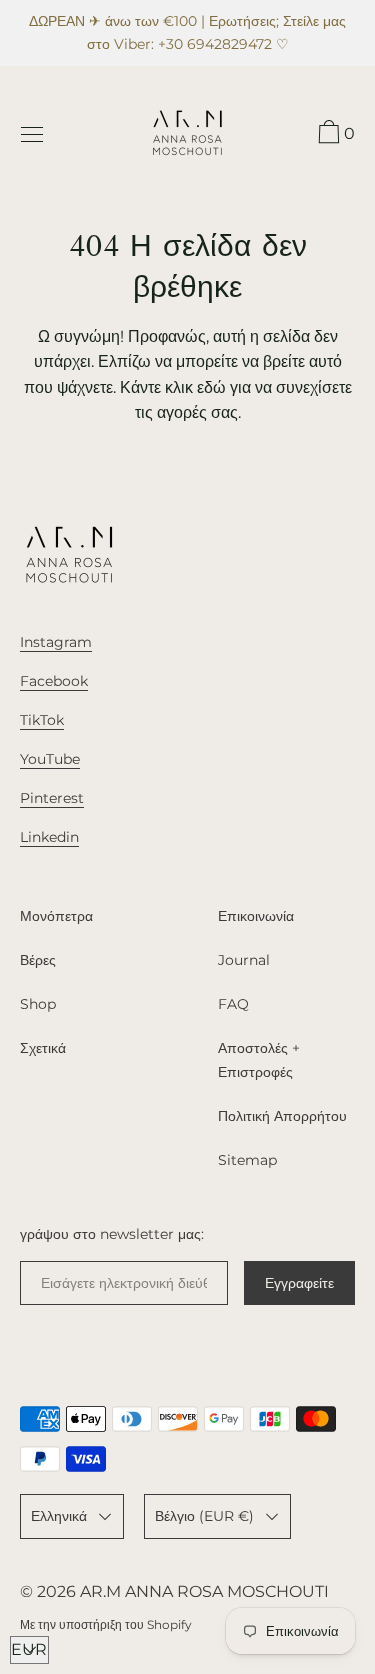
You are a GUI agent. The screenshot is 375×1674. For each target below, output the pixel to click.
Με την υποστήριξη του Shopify (106, 1624)
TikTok (42, 720)
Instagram (56, 642)
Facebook (54, 681)
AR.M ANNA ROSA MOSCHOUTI (204, 1591)
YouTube (50, 759)
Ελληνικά (59, 1516)
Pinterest (52, 798)
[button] (334, 135)
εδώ (211, 387)
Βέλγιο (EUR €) (204, 1516)
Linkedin (49, 837)
